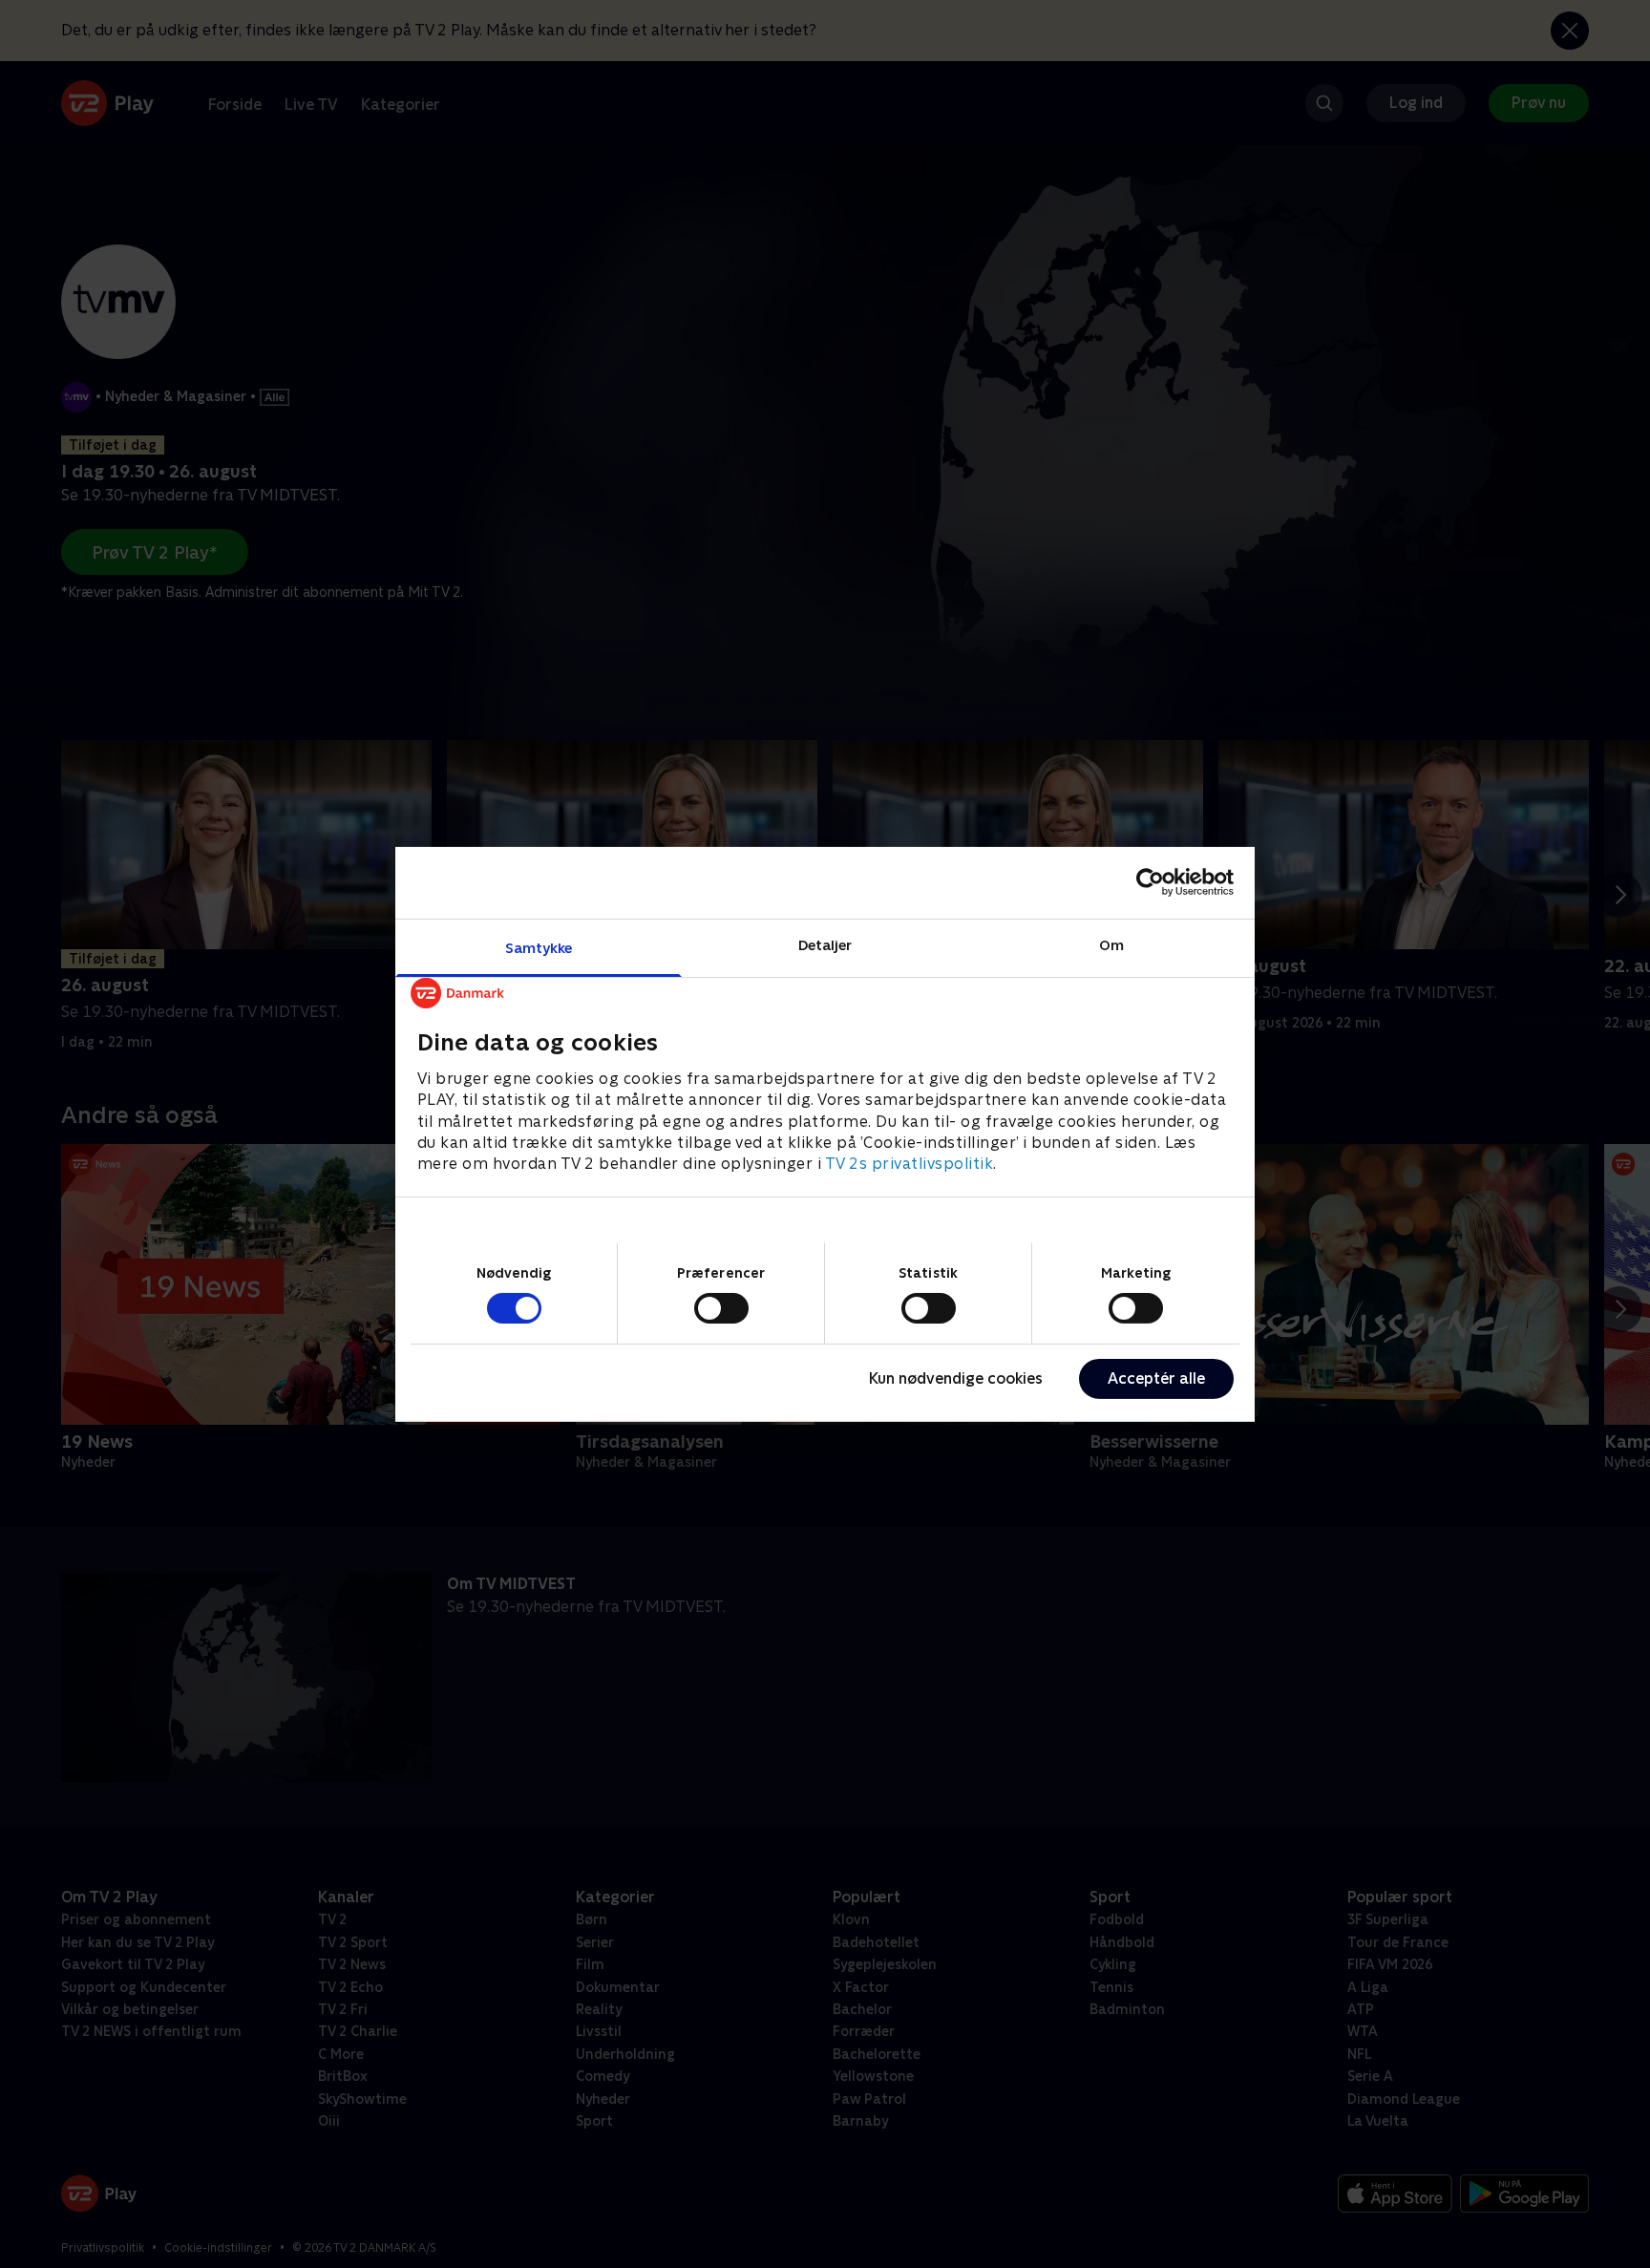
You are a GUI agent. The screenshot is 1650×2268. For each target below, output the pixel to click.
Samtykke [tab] (539, 947)
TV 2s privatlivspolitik (910, 1164)
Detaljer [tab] (825, 944)
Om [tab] (1111, 944)
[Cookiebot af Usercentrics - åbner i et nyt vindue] (1150, 882)
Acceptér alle (1156, 1378)
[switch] (721, 1308)
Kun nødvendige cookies (956, 1378)
